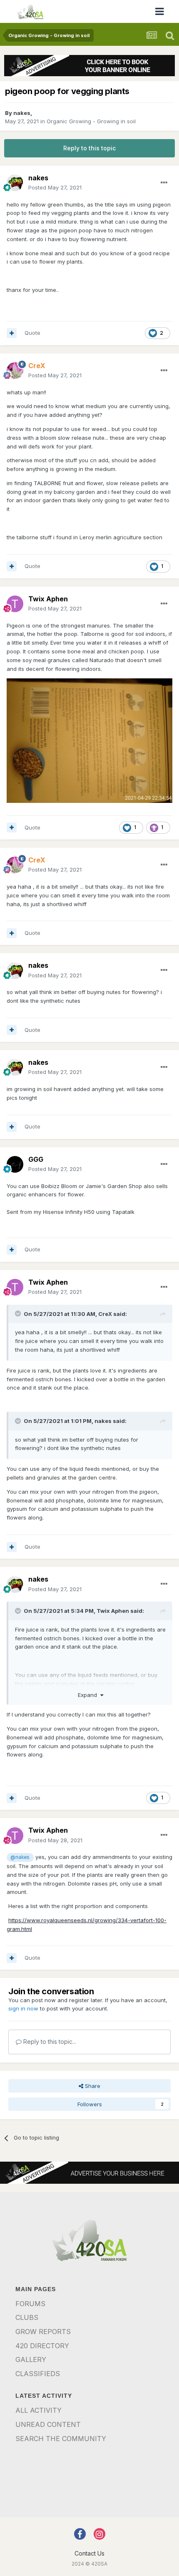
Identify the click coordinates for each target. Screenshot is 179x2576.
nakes (22, 113)
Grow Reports (43, 2332)
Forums (30, 2304)
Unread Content (48, 2424)
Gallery (31, 2359)
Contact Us (89, 2553)
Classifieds (38, 2374)
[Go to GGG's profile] (15, 1164)
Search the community (61, 2439)
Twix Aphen (48, 599)
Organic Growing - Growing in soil (91, 121)
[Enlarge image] (89, 740)
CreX (105, 1314)
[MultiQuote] (12, 333)
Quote (32, 333)
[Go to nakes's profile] (15, 183)
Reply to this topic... (49, 2042)
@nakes (20, 1857)
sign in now (23, 2008)
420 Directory (42, 2346)
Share (92, 2086)
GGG (36, 1159)
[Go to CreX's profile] (15, 371)
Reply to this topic (89, 148)
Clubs (27, 2317)
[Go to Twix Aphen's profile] (15, 604)
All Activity (39, 2410)
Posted (55, 187)
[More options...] (164, 183)
